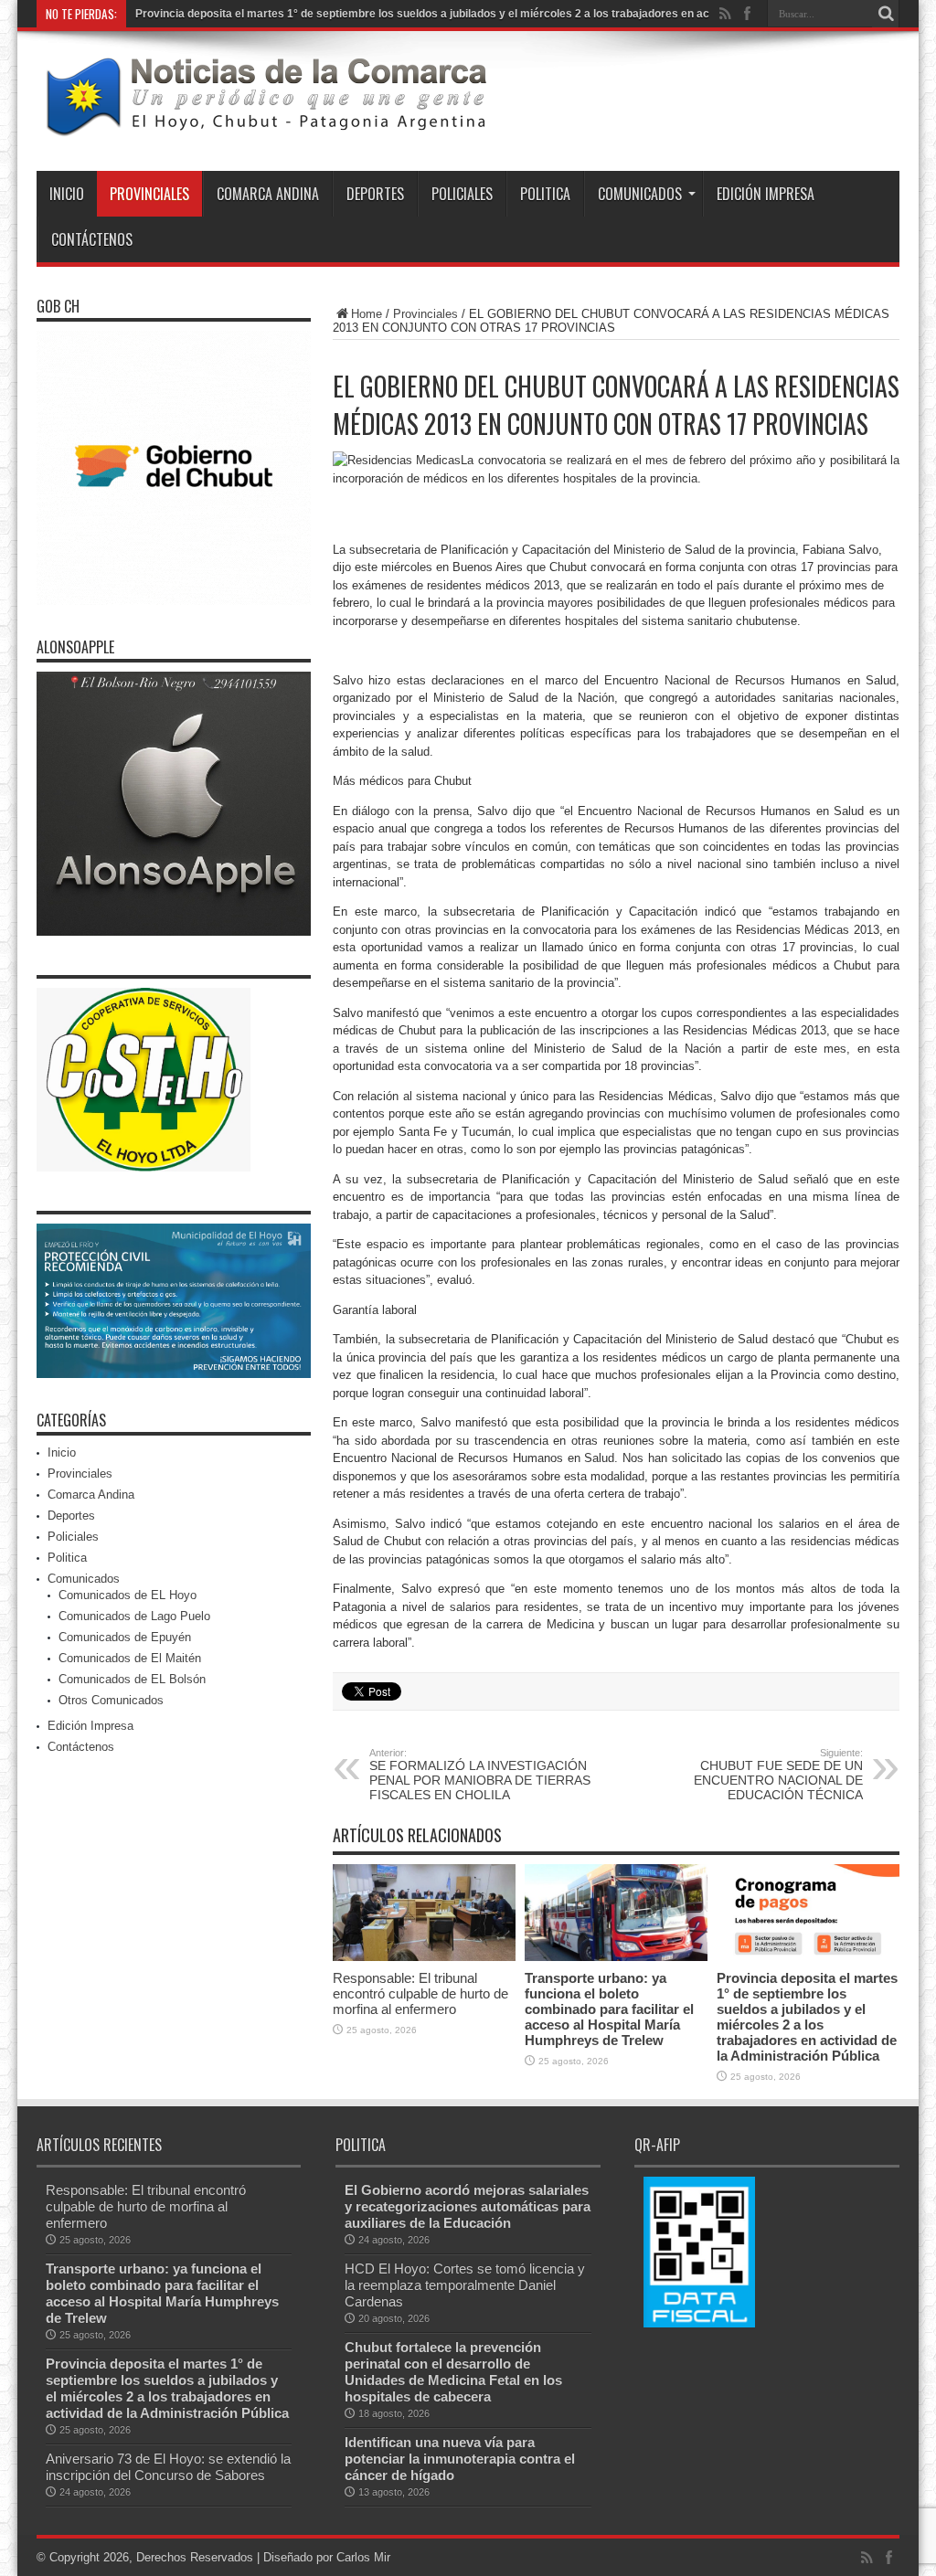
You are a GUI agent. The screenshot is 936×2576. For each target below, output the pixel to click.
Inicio (67, 195)
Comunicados (640, 195)
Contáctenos (92, 240)
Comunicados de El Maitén (130, 1659)
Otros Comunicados (111, 1701)
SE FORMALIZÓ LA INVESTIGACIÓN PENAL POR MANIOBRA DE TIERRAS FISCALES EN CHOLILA (480, 1776)
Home (367, 315)
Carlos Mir (363, 2558)
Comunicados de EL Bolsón (132, 1680)
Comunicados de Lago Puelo (134, 1617)
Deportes (375, 195)
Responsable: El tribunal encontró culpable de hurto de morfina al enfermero (420, 1994)
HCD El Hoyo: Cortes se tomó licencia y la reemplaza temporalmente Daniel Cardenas (465, 2286)
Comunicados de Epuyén (125, 1638)
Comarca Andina (268, 195)
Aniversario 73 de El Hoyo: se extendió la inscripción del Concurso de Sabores (168, 2468)
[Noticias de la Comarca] (265, 126)
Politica (545, 195)
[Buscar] (886, 14)
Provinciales (149, 195)
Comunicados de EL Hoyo (128, 1596)
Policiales (462, 195)
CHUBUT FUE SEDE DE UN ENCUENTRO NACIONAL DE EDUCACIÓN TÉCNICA (778, 1776)
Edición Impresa (766, 195)
